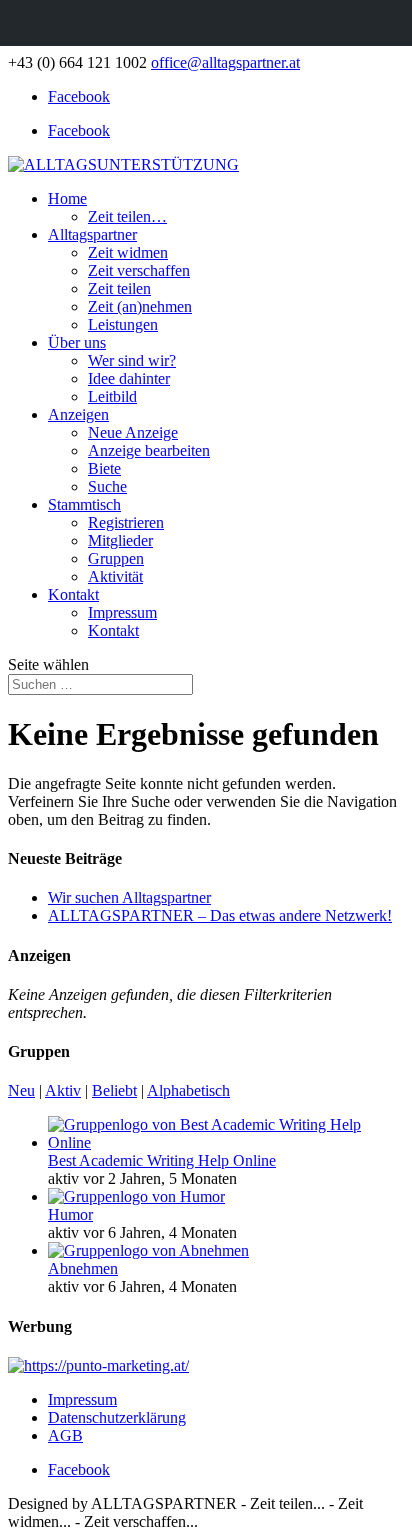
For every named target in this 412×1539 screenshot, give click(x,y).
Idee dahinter (129, 378)
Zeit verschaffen (139, 270)
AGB (65, 1435)
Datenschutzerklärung (117, 1417)
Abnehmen (83, 1268)
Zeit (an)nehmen (140, 306)
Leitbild (112, 396)
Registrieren (126, 522)
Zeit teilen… (127, 216)
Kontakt (73, 594)
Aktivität (115, 576)
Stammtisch (84, 504)
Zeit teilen (119, 288)
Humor (70, 1214)
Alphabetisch (188, 1090)
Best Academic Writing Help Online (162, 1160)
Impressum (122, 612)
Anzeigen (78, 414)
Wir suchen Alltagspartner (129, 897)
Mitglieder (120, 540)
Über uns (77, 342)
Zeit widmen (128, 252)
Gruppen (116, 558)
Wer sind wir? (132, 360)
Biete (104, 468)
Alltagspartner (92, 234)
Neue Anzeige (133, 432)
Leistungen (123, 324)
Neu (21, 1090)
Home (67, 198)
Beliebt (114, 1090)
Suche (107, 486)
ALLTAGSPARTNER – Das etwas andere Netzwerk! (220, 915)
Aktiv (63, 1090)
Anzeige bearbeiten (149, 450)
